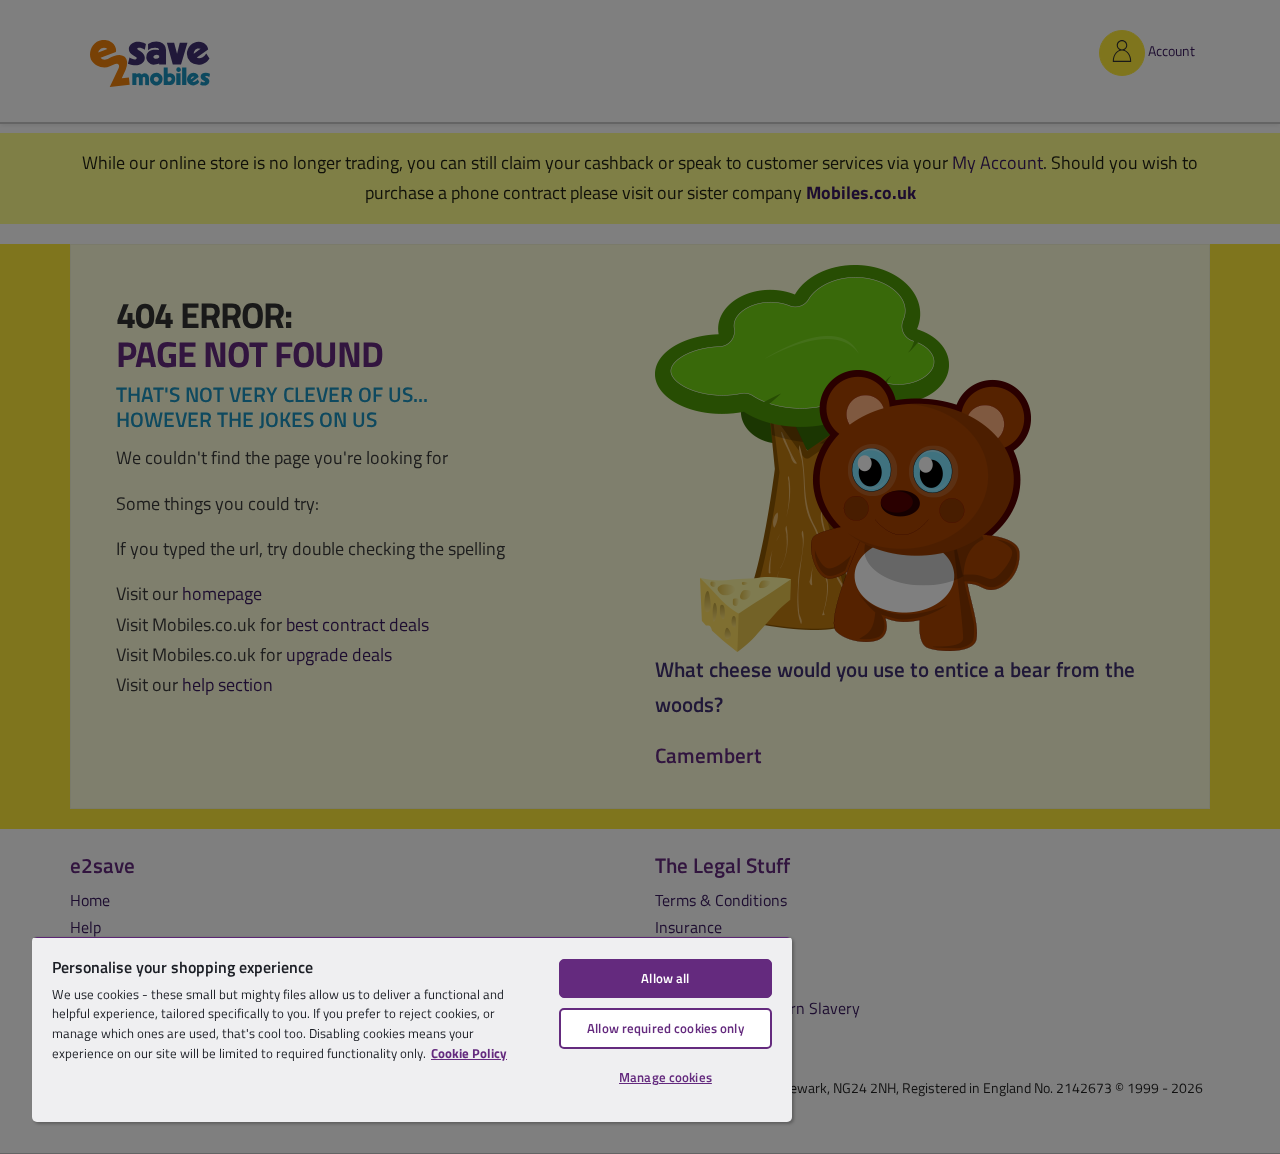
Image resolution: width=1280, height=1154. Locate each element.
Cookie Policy (469, 1053)
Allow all (665, 978)
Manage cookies (665, 1077)
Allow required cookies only (665, 1028)
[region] (412, 1029)
